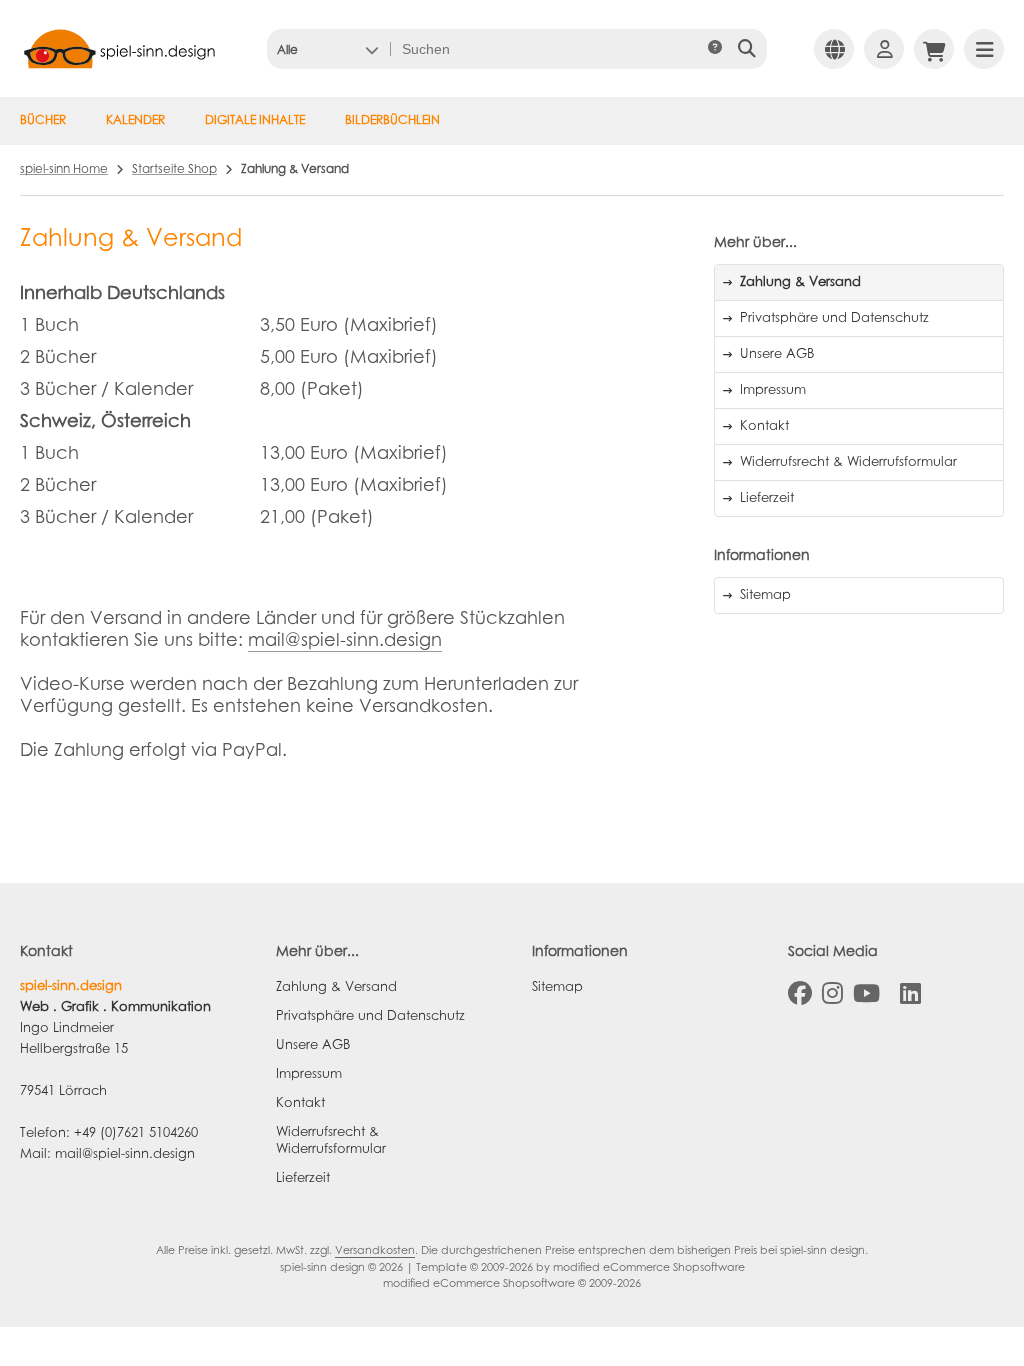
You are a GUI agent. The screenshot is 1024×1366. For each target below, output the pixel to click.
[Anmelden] (884, 49)
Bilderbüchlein (392, 121)
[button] (327, 49)
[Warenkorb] (934, 49)
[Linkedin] (910, 994)
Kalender (135, 121)
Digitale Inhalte (255, 121)
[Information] (715, 49)
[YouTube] (866, 994)
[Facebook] (800, 994)
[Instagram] (832, 994)
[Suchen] (746, 49)
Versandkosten (375, 1251)
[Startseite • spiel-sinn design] (120, 73)
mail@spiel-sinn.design (345, 642)
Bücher (43, 121)
